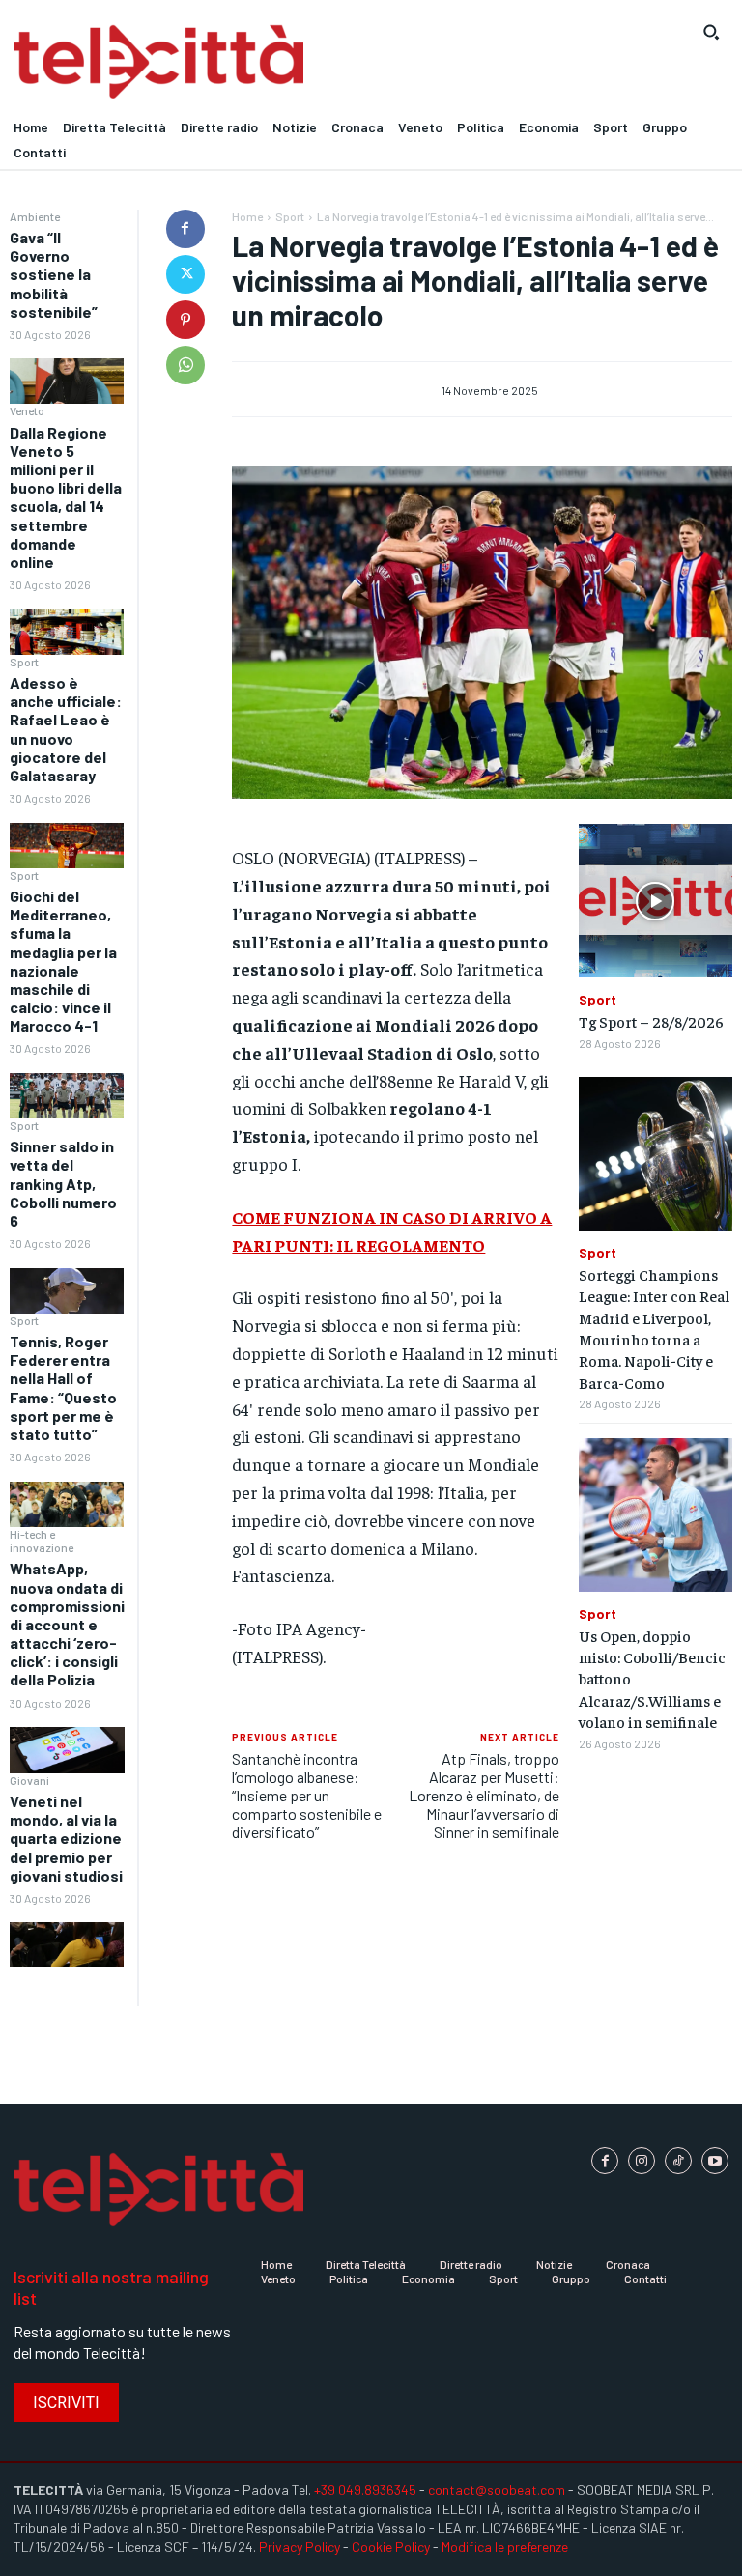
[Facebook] (185, 229)
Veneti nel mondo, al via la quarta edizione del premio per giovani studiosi (66, 1838)
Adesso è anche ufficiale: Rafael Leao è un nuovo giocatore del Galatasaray (66, 729)
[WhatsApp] (185, 365)
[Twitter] (185, 274)
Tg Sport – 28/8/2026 (651, 1021)
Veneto (27, 410)
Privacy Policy (300, 2547)
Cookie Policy (391, 2547)
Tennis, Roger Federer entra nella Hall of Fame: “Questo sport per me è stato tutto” (63, 1387)
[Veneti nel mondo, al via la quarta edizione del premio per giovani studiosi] (67, 1945)
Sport (24, 662)
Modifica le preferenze (505, 2547)
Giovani (29, 1780)
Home (247, 216)
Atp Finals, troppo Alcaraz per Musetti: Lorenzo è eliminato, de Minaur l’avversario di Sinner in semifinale (484, 1796)
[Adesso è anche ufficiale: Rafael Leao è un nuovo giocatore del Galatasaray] (67, 846)
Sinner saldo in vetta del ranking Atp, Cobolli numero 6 (63, 1183)
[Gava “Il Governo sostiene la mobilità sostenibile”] (67, 381)
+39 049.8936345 (365, 2490)
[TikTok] (678, 2161)
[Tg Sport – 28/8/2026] (656, 901)
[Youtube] (715, 2161)
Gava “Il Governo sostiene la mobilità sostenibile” (54, 274)
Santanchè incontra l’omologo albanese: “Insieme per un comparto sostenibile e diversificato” (307, 1796)
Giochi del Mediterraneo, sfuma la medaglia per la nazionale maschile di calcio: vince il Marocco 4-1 (63, 961)
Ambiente (35, 216)
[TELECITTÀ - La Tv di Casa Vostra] (278, 62)
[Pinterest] (185, 320)
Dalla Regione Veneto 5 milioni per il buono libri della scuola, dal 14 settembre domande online (66, 497)
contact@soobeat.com (497, 2490)
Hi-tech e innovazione (42, 1541)
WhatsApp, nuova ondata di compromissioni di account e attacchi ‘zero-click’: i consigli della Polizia (67, 1624)
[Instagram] (642, 2161)
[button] (711, 32)
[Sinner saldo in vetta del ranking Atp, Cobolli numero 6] (67, 1291)
